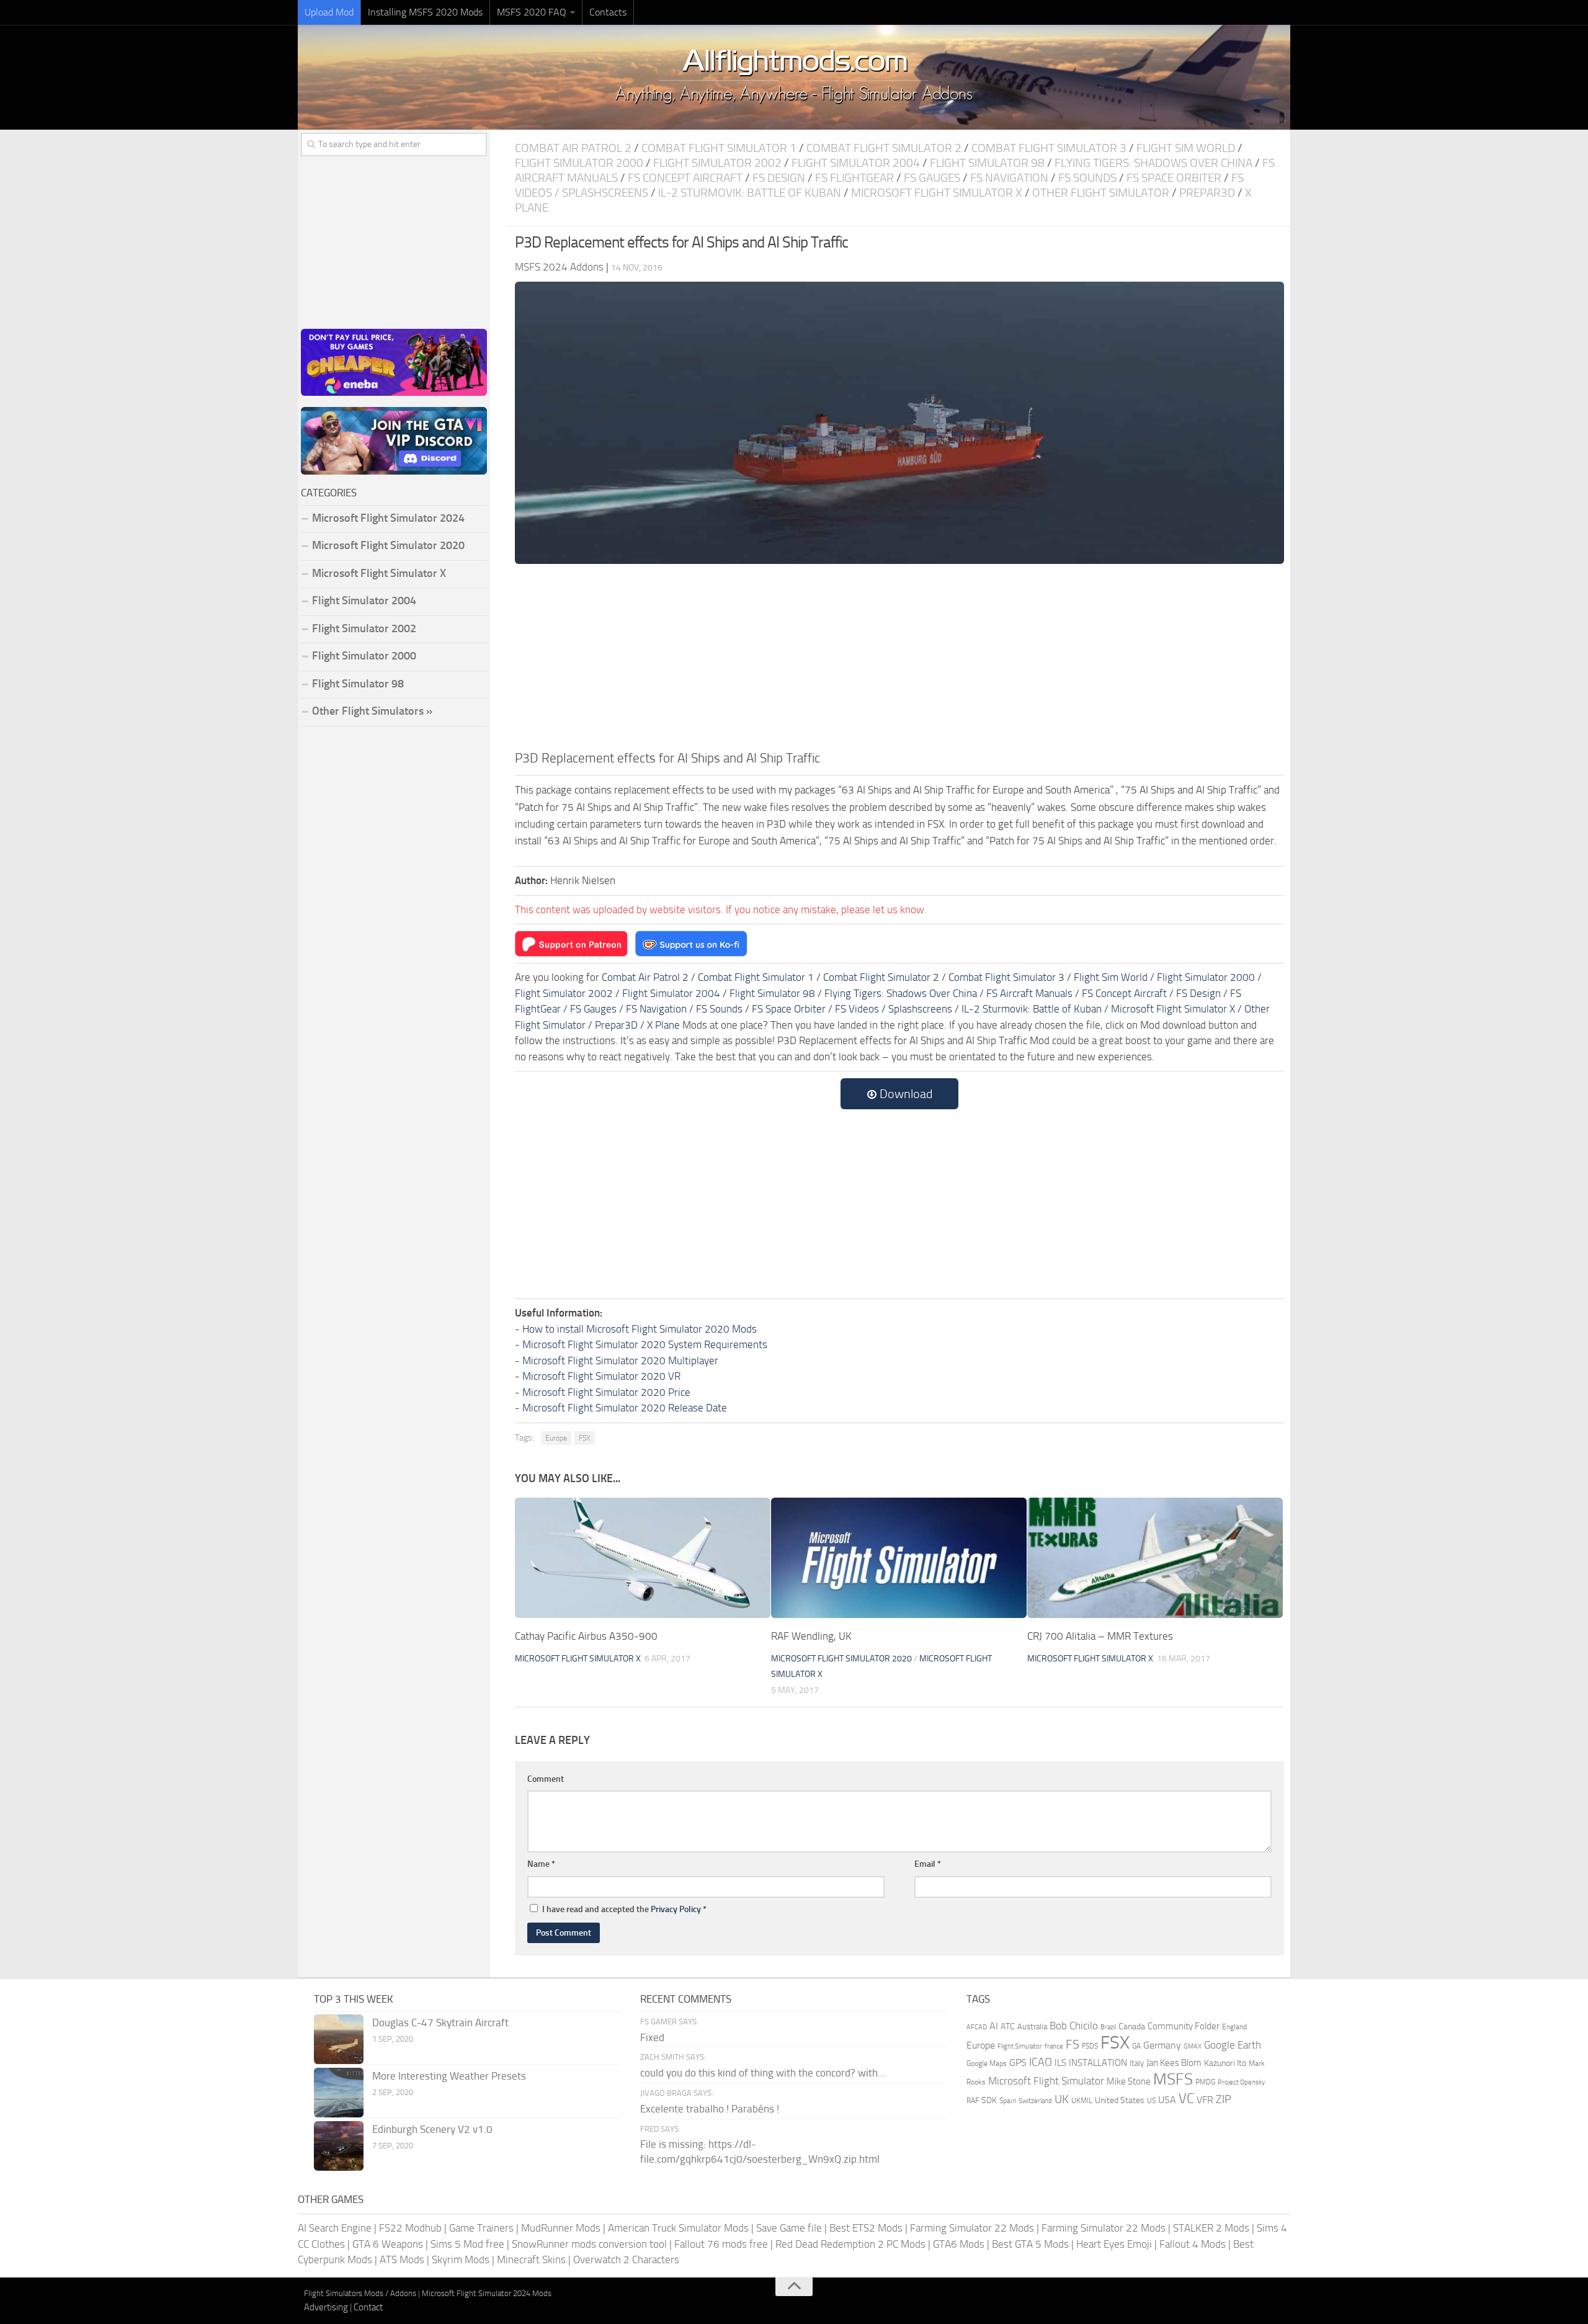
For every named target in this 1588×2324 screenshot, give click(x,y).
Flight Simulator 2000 (579, 163)
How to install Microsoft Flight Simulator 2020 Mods (640, 1329)
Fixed (652, 2037)
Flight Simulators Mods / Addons (360, 2293)
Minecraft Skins (531, 2259)
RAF (973, 2101)
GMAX (1193, 2046)
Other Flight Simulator (1101, 193)
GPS (1018, 2063)
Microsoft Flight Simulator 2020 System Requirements (645, 1344)
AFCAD (977, 2027)
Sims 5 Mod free (467, 2244)
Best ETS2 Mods (866, 2228)
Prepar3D (1207, 193)
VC (1186, 2098)
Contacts (608, 12)
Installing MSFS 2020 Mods (425, 12)
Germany (1162, 2045)
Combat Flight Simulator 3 (1049, 148)
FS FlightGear (854, 178)
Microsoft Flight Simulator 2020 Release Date (625, 1408)
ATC (1008, 2027)
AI (994, 2026)
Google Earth (1233, 2045)
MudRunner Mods (561, 2228)
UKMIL (1082, 2101)
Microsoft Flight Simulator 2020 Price (606, 1392)
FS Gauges (932, 178)
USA (1167, 2100)
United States (1120, 2100)
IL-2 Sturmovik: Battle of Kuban (750, 193)
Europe (556, 1438)
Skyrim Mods (461, 2259)
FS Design (779, 178)
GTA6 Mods (959, 2244)
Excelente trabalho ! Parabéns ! (710, 2109)
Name (541, 1864)
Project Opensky (1241, 2082)
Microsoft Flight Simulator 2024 (388, 518)
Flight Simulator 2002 (717, 163)
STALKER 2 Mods (1211, 2228)
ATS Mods (402, 2259)
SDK (989, 2100)
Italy (1137, 2063)
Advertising (326, 2307)
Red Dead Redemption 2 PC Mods (850, 2244)
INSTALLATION (1098, 2063)
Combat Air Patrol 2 (573, 148)
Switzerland (1035, 2101)
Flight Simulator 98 (987, 163)
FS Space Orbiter (1174, 178)
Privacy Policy (676, 1909)
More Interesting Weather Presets (449, 2076)
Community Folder (1184, 2026)
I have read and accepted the (624, 1909)
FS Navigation (1009, 178)
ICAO (1041, 2062)
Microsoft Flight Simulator (1046, 2081)
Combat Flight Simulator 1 (719, 148)
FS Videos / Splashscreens (894, 1009)
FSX (585, 1438)
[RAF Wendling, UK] (899, 1558)
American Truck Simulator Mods (678, 2228)
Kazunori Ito (1225, 2063)
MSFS (1173, 2079)
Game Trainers (481, 2228)
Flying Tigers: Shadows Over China (1153, 163)
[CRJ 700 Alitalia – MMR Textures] (1155, 1558)
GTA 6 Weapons (388, 2244)
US (1151, 2101)
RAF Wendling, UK (811, 1636)
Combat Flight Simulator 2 (884, 148)
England (1234, 2027)
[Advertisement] (899, 655)
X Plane (663, 1025)
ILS (1060, 2063)
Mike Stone (1129, 2082)
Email (928, 1864)
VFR (1205, 2100)
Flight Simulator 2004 (856, 163)
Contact (368, 2307)
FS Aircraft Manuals (1029, 993)
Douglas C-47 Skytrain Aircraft (440, 2022)
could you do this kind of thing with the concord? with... (763, 2073)
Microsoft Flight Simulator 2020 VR (601, 1376)
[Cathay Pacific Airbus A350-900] (643, 1558)
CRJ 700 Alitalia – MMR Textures (1100, 1636)
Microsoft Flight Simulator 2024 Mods (487, 2293)
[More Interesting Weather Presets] (339, 2093)
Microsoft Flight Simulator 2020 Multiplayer (620, 1361)
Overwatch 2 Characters (626, 2259)
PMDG (1205, 2082)
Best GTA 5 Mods (1030, 2244)
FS (1073, 2045)
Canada (1132, 2027)
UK (1062, 2099)
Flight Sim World (1186, 148)
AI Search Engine (335, 2228)
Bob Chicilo (1074, 2026)
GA (1136, 2046)
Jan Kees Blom (1174, 2063)
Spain (1008, 2101)
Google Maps (987, 2063)
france (1054, 2046)
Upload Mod (329, 12)
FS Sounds (1087, 178)
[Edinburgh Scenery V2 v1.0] (339, 2146)
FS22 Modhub (410, 2228)
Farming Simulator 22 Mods (972, 2228)
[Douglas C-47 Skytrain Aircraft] (339, 2039)
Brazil (1108, 2027)
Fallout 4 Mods (1193, 2244)
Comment (546, 1779)
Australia (1032, 2027)
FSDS (1090, 2046)
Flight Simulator (1020, 2046)
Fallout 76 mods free (721, 2244)
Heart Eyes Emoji (1114, 2244)
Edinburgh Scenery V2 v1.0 (432, 2129)
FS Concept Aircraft (685, 178)
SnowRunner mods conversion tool (589, 2244)
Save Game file (789, 2228)
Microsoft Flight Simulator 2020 (841, 1659)
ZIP (1224, 2099)
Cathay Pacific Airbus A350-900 (586, 1636)
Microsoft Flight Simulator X (937, 193)
